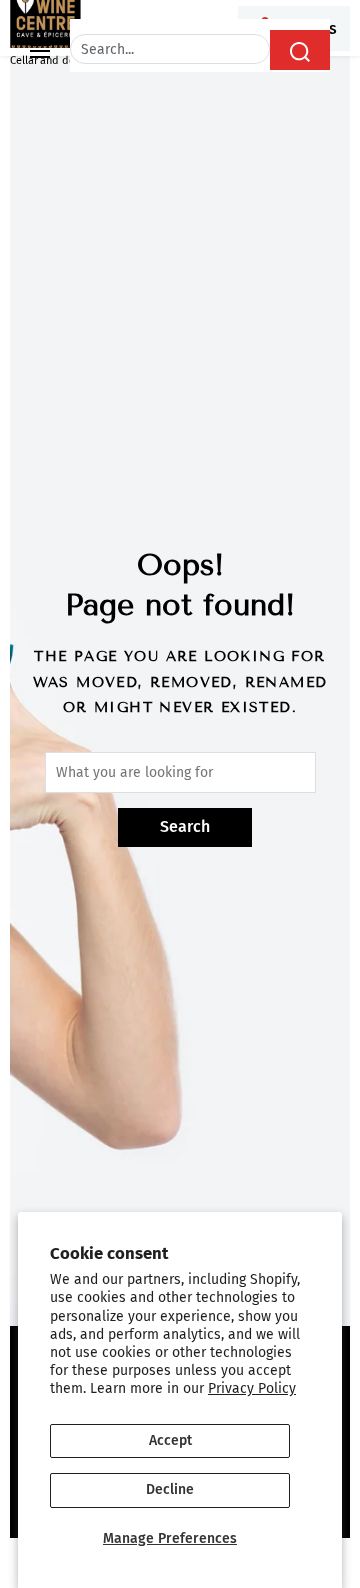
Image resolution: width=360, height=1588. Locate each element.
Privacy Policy (252, 1388)
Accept (170, 1440)
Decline (170, 1489)
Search (185, 826)
